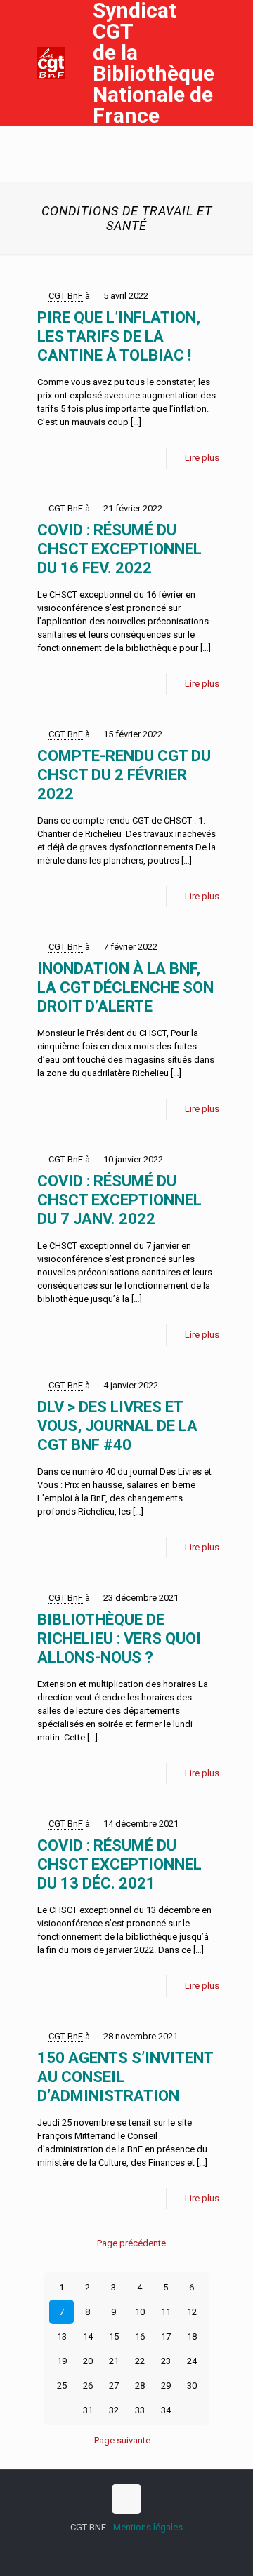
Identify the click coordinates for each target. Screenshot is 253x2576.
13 (62, 2336)
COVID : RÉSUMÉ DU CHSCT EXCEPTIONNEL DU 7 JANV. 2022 (119, 1200)
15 (114, 2336)
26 (88, 2386)
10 (140, 2312)
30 (192, 2386)
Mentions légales (148, 2527)
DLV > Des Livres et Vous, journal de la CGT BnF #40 (117, 1426)
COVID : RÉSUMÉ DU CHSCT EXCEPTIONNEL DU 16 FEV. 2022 (119, 549)
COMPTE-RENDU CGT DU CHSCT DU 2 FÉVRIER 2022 (124, 775)
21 (114, 2361)
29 (166, 2386)
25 (62, 2386)
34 (166, 2410)
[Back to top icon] (126, 2499)
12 (192, 2312)
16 (140, 2336)
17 (166, 2336)
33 (140, 2410)
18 (192, 2336)
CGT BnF (66, 296)
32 (114, 2410)
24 (192, 2361)
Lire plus (202, 458)
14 (88, 2336)
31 (88, 2410)
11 (166, 2312)
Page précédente (131, 2243)
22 (140, 2361)
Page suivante (122, 2440)
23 (166, 2361)
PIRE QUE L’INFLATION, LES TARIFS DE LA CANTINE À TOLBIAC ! (119, 336)
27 (114, 2386)
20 (88, 2361)
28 (140, 2386)
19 (62, 2361)
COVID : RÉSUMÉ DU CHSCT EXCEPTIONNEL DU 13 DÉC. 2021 (119, 1864)
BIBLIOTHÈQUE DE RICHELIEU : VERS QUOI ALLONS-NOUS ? (119, 1638)
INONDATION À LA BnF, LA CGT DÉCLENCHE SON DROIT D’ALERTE (125, 987)
